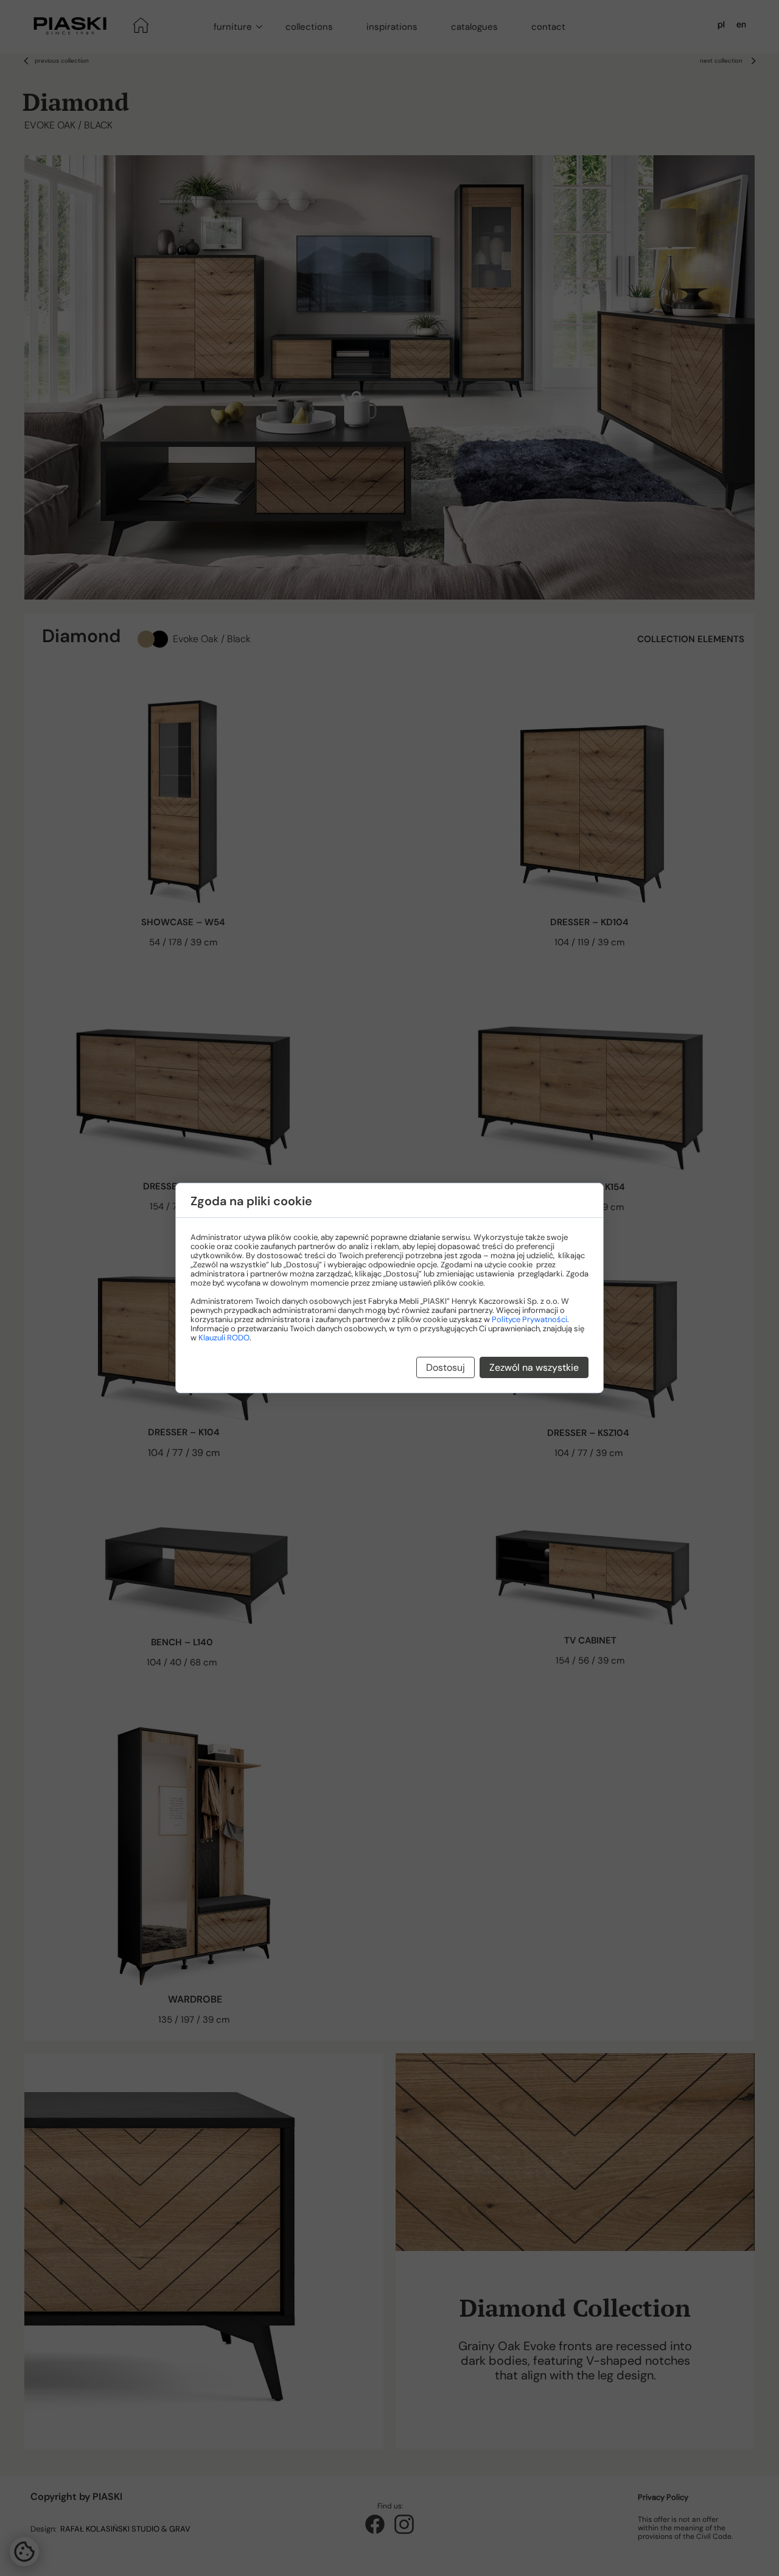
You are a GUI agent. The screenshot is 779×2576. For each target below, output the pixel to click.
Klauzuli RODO (224, 1338)
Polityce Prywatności (529, 1319)
